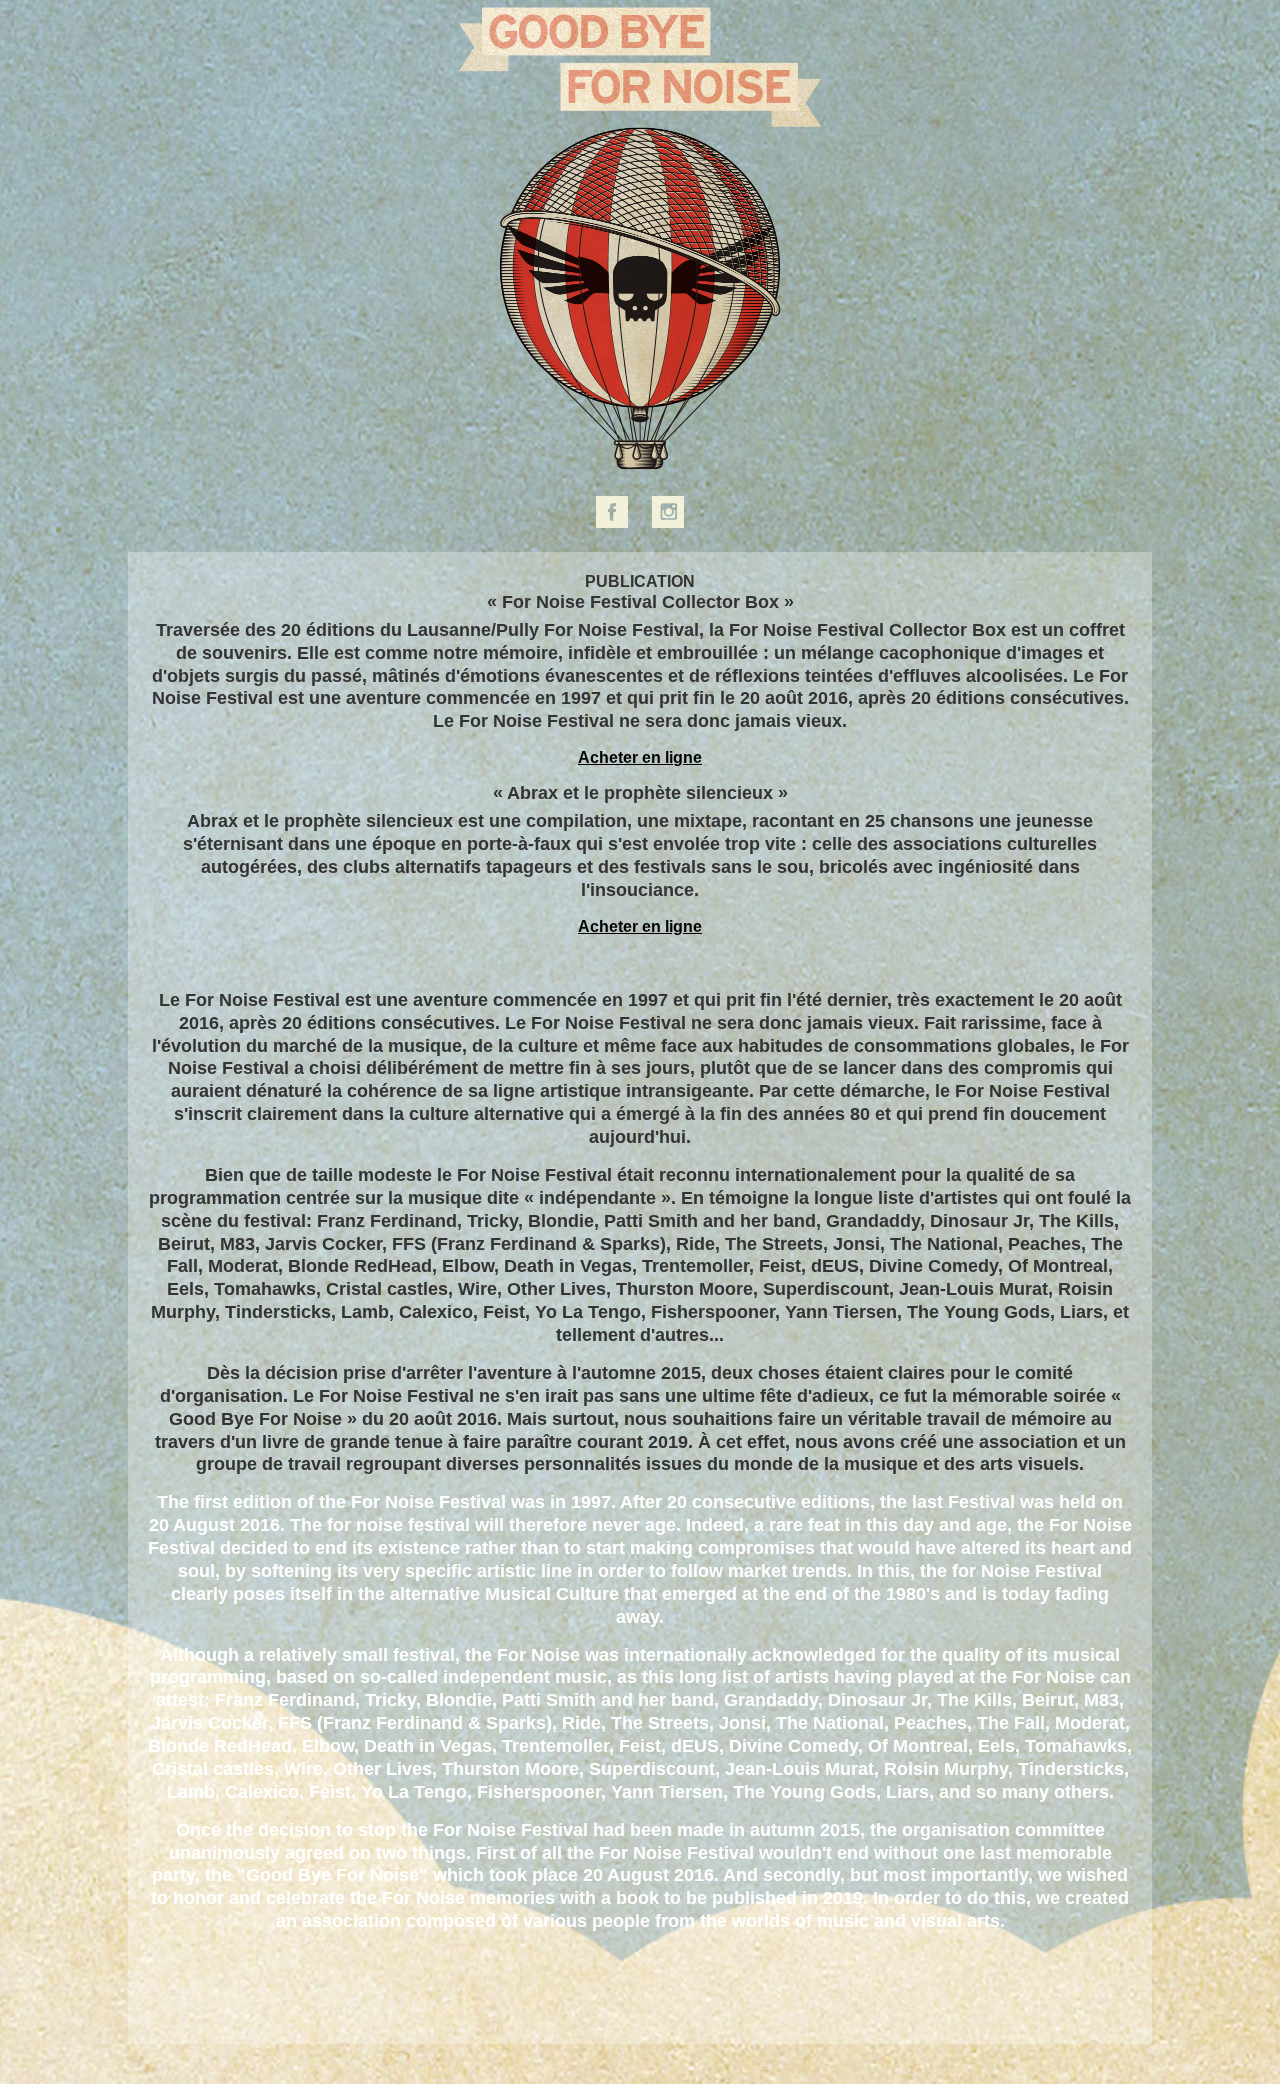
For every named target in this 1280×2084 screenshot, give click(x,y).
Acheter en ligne (640, 757)
